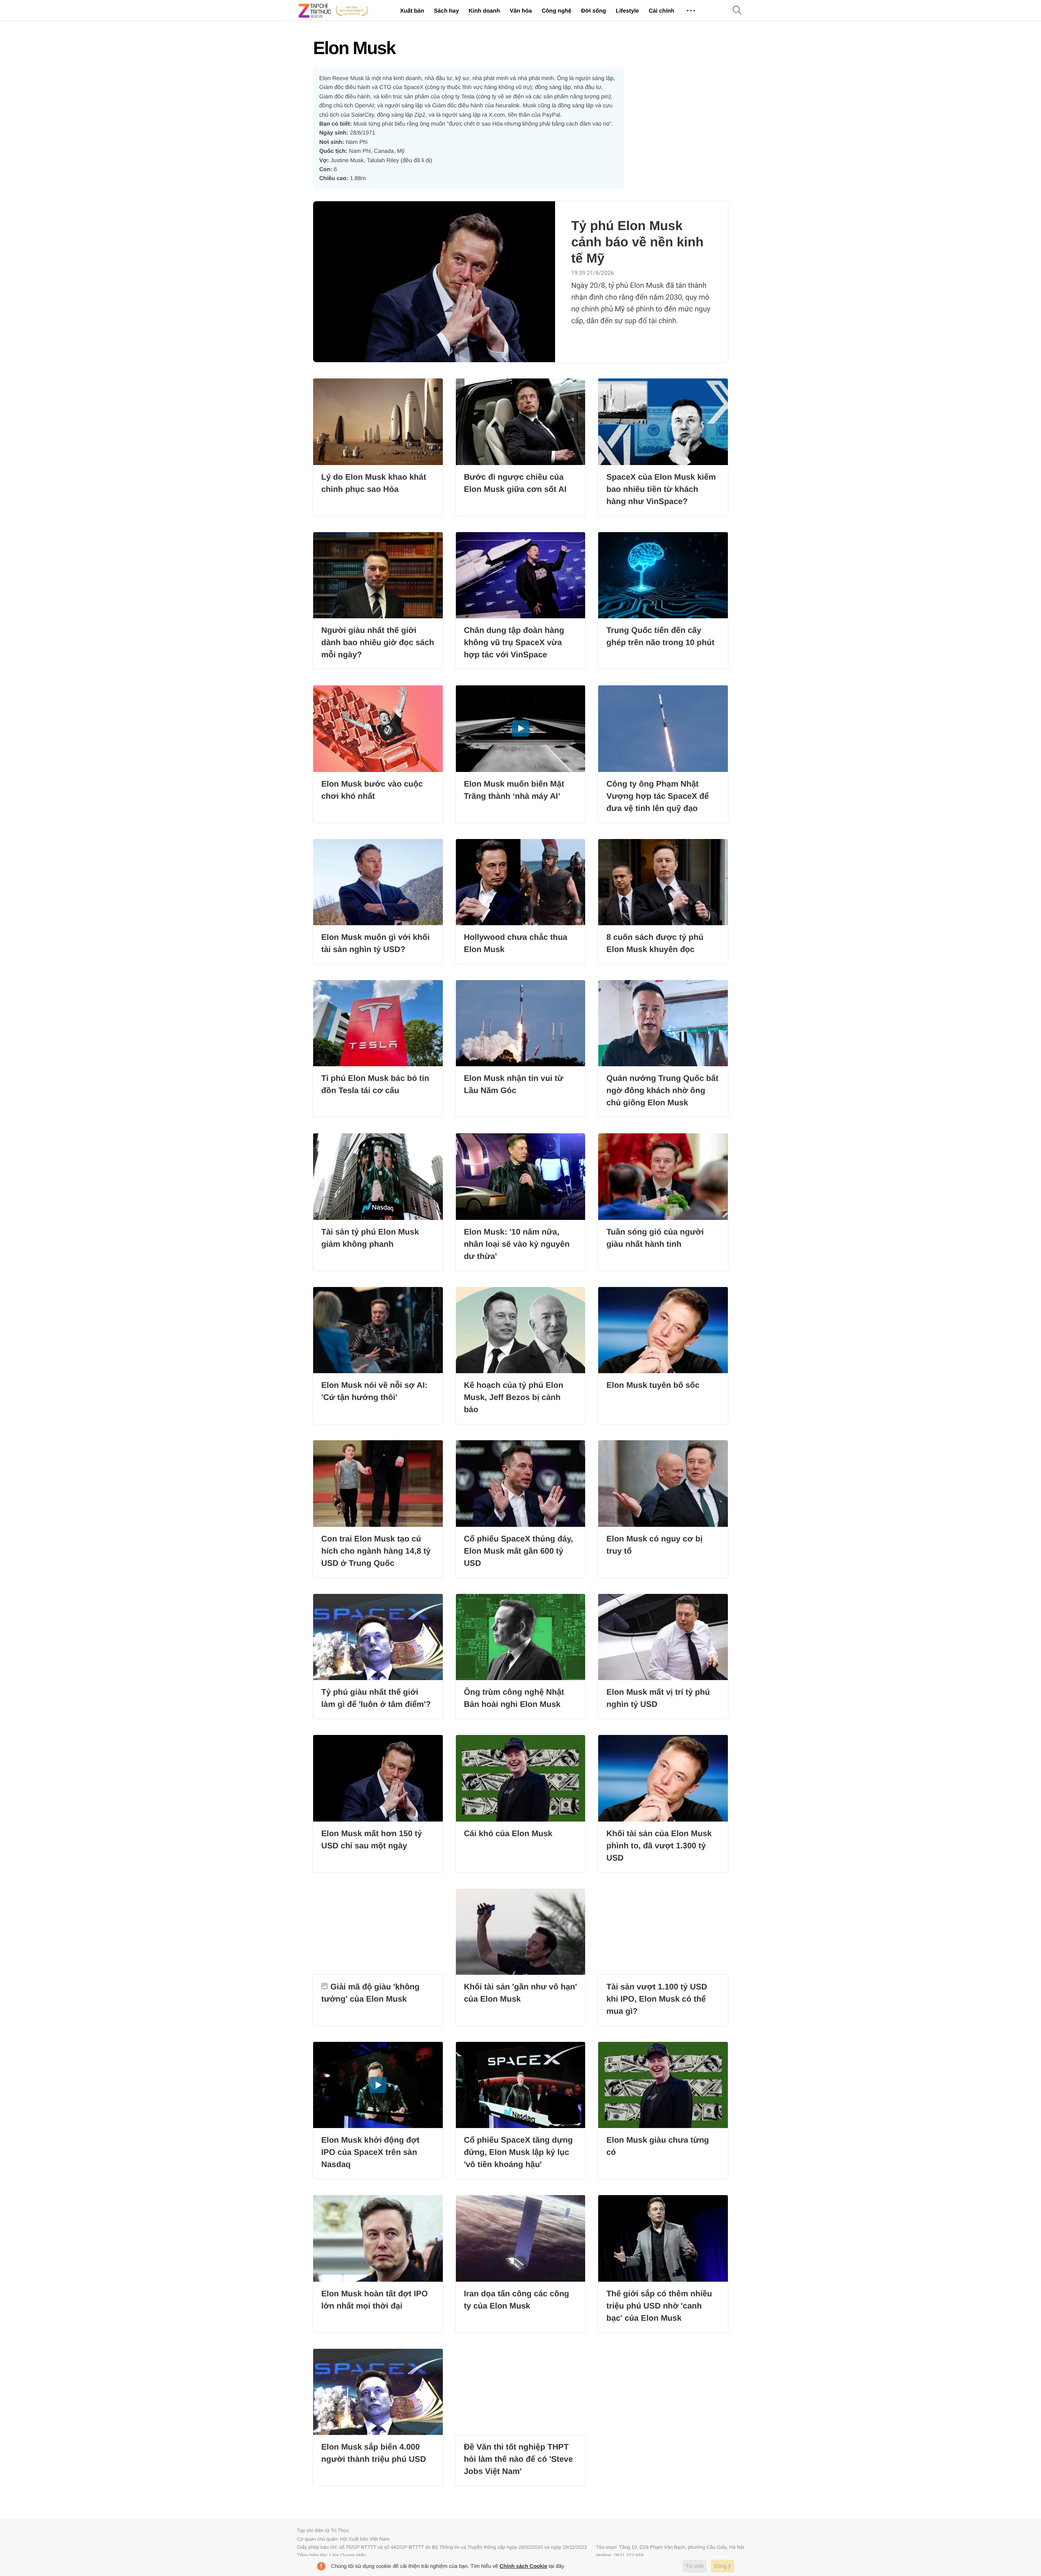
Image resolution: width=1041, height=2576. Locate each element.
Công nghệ (556, 11)
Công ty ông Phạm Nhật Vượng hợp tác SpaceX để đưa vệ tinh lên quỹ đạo (658, 796)
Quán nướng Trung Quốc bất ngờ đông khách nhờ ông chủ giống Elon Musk (662, 1091)
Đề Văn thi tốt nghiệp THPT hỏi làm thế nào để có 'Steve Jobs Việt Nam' (518, 2459)
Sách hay (446, 11)
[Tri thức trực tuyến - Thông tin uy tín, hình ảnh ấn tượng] (333, 11)
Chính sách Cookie (524, 2566)
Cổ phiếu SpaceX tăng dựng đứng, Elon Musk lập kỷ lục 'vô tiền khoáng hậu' (518, 2152)
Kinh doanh (484, 11)
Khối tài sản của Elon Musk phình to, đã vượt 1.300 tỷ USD (659, 1846)
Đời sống (593, 11)
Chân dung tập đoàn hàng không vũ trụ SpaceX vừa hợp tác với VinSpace (514, 643)
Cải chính (661, 11)
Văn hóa (520, 11)
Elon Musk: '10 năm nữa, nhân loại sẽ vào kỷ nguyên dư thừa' (517, 1244)
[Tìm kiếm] (737, 11)
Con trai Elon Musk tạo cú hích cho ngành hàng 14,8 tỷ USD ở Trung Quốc (376, 1551)
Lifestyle (627, 11)
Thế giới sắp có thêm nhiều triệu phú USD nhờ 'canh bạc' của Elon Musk (659, 2306)
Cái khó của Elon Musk (508, 1834)
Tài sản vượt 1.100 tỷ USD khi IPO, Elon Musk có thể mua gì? (657, 1999)
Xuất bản (412, 11)
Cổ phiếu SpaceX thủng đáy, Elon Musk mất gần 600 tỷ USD (519, 1551)
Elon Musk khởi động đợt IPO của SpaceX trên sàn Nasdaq (370, 2152)
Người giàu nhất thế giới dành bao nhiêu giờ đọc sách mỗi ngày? (378, 643)
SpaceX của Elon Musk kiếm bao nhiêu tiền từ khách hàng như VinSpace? (661, 489)
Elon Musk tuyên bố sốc (653, 1385)
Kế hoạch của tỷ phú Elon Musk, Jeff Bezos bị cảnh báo (514, 1398)
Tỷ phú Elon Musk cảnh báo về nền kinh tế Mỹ (637, 242)
